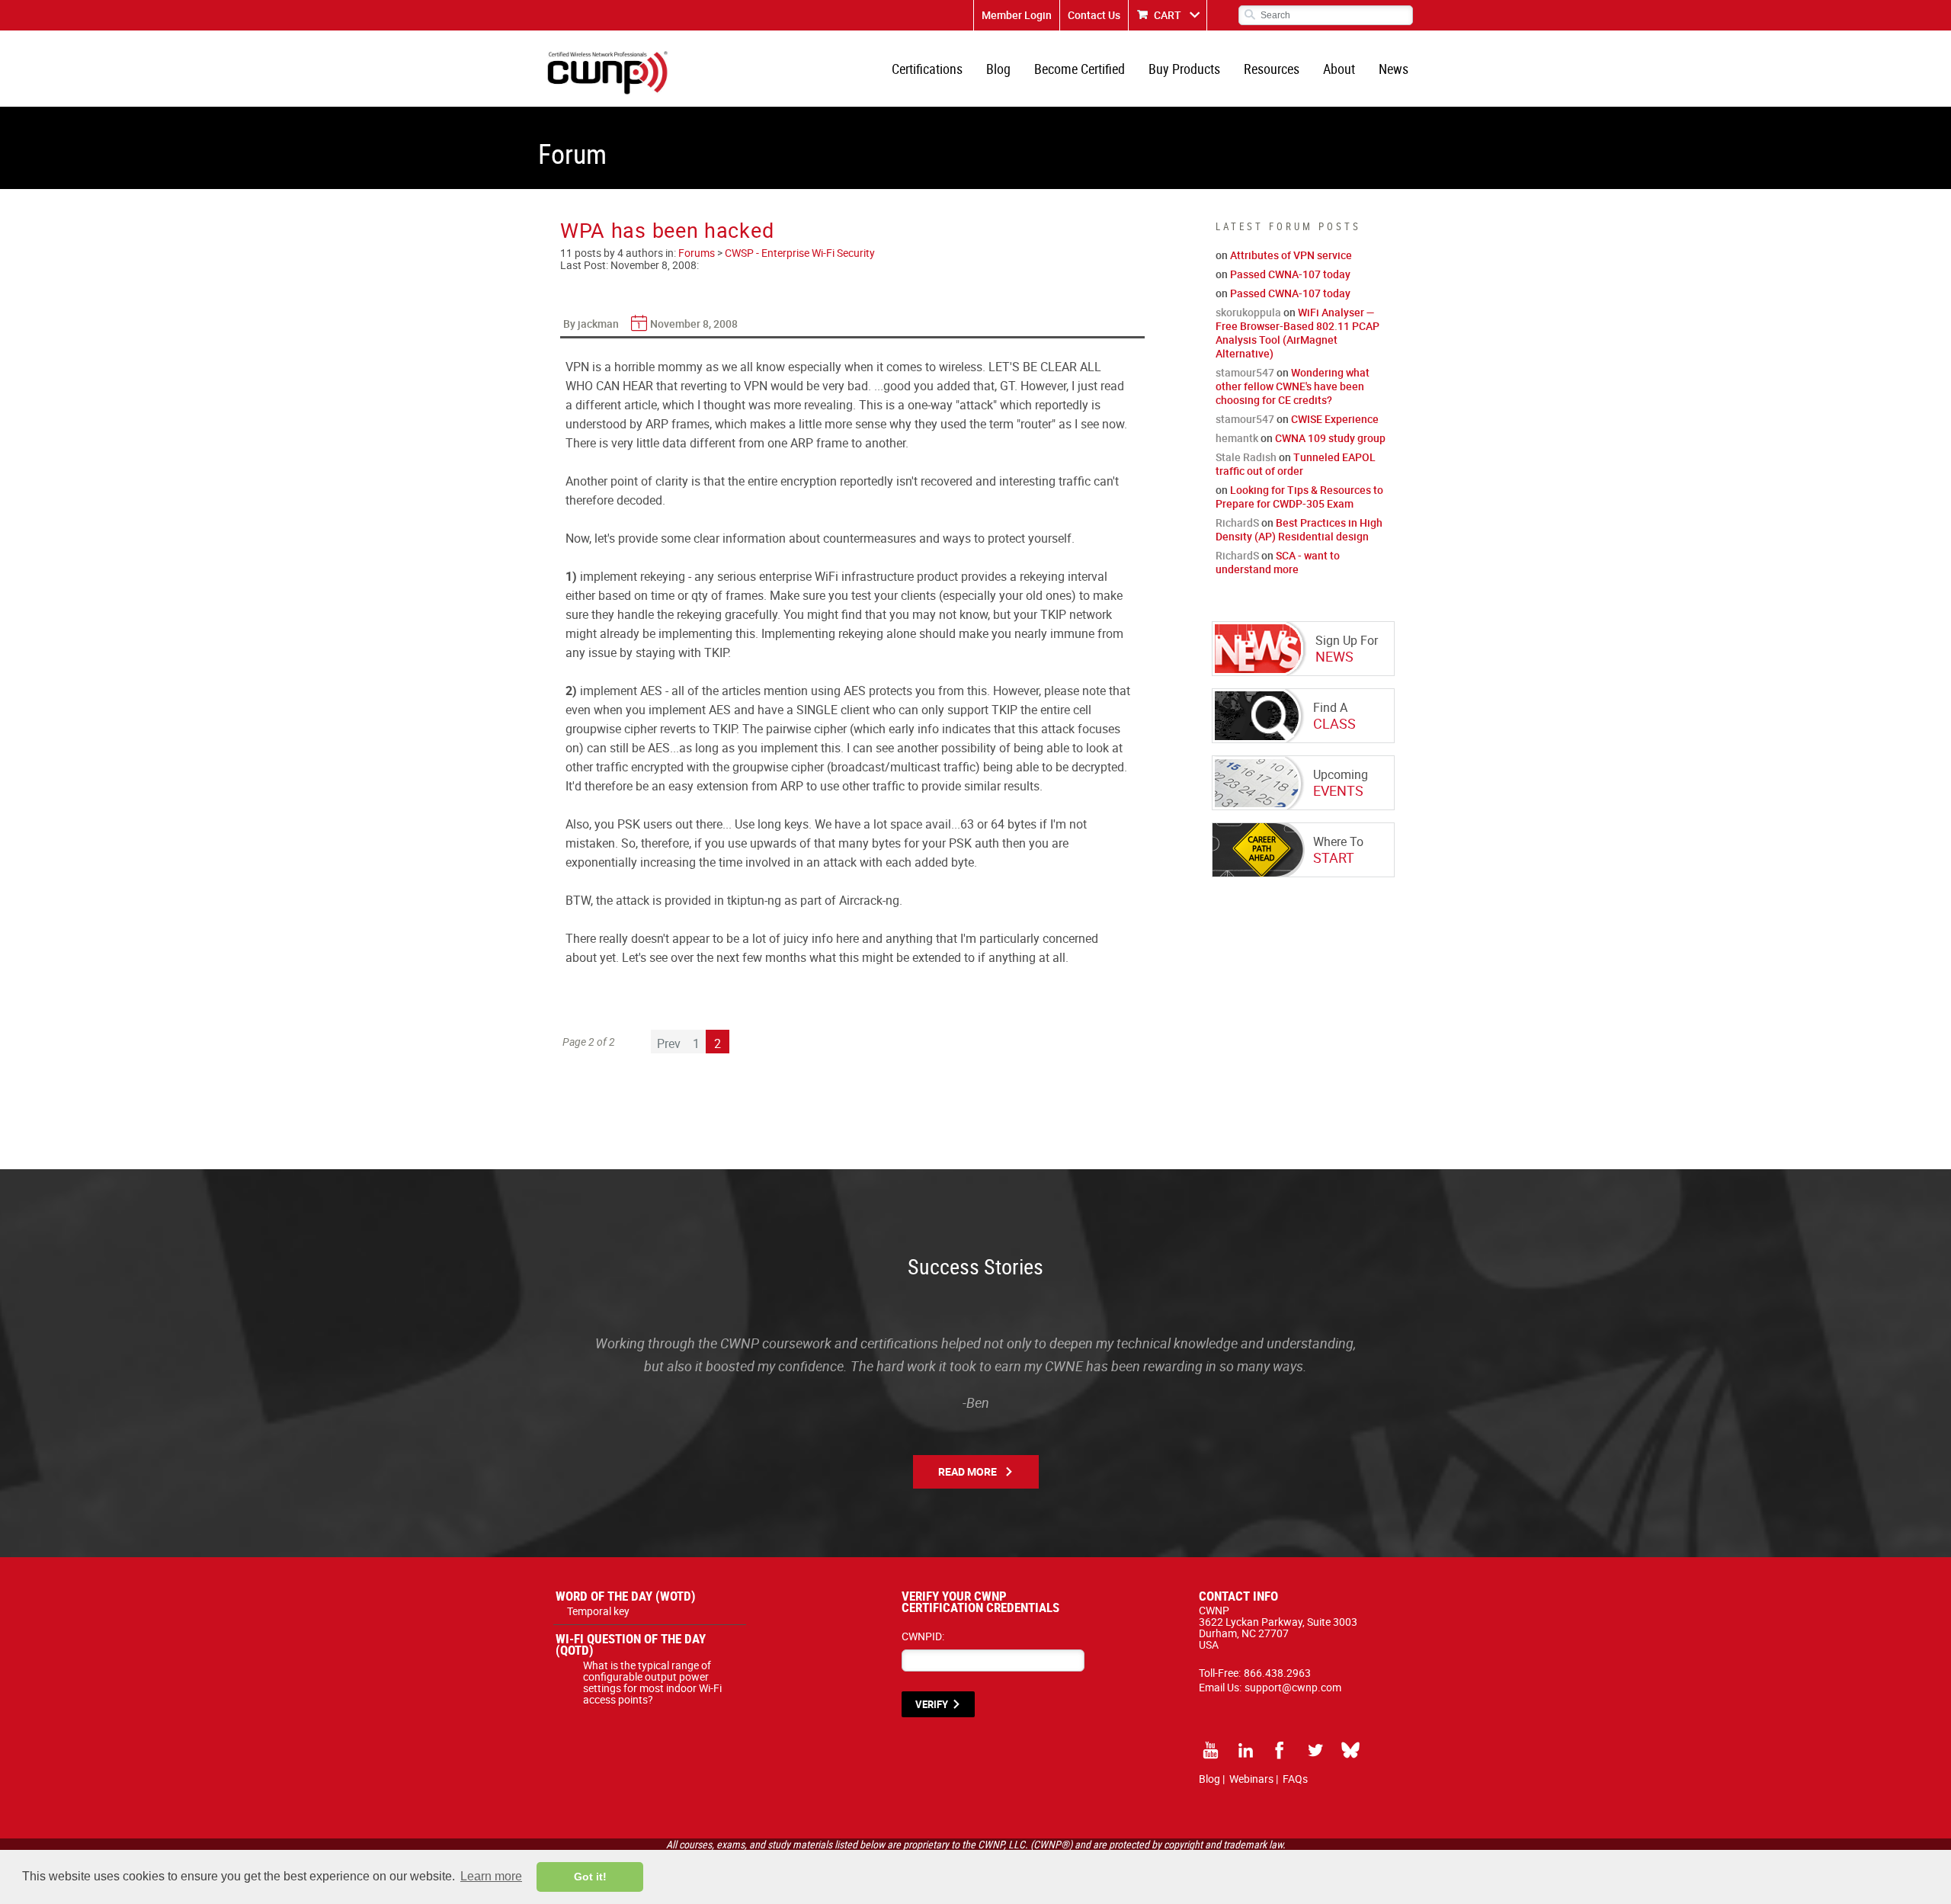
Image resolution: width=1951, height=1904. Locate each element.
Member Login (1017, 15)
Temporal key (598, 1611)
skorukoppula (1248, 312)
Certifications (927, 69)
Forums (697, 253)
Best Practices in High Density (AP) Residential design (1299, 529)
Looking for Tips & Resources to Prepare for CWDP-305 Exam (1299, 497)
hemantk (1237, 438)
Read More (967, 1471)
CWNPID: (923, 1636)
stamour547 (1245, 372)
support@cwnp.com (1293, 1687)
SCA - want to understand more (1278, 562)
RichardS (1237, 522)
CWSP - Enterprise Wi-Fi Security (800, 253)
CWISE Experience (1335, 419)
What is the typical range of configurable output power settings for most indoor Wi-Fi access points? (652, 1682)
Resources (1272, 69)
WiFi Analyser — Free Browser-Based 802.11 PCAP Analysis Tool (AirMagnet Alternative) (1297, 333)
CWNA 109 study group (1330, 438)
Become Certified (1080, 69)
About (1339, 69)
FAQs (1295, 1779)
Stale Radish (1246, 457)
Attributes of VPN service (1291, 255)
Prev (669, 1043)
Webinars (1251, 1779)
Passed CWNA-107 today (1290, 274)
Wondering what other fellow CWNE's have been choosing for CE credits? (1293, 386)
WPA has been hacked (667, 230)
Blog (998, 69)
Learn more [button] (491, 1876)
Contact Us (1094, 15)
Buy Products (1184, 69)
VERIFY (932, 1704)
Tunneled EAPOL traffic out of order (1296, 464)
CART (1168, 15)
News (1394, 69)
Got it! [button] (590, 1877)
